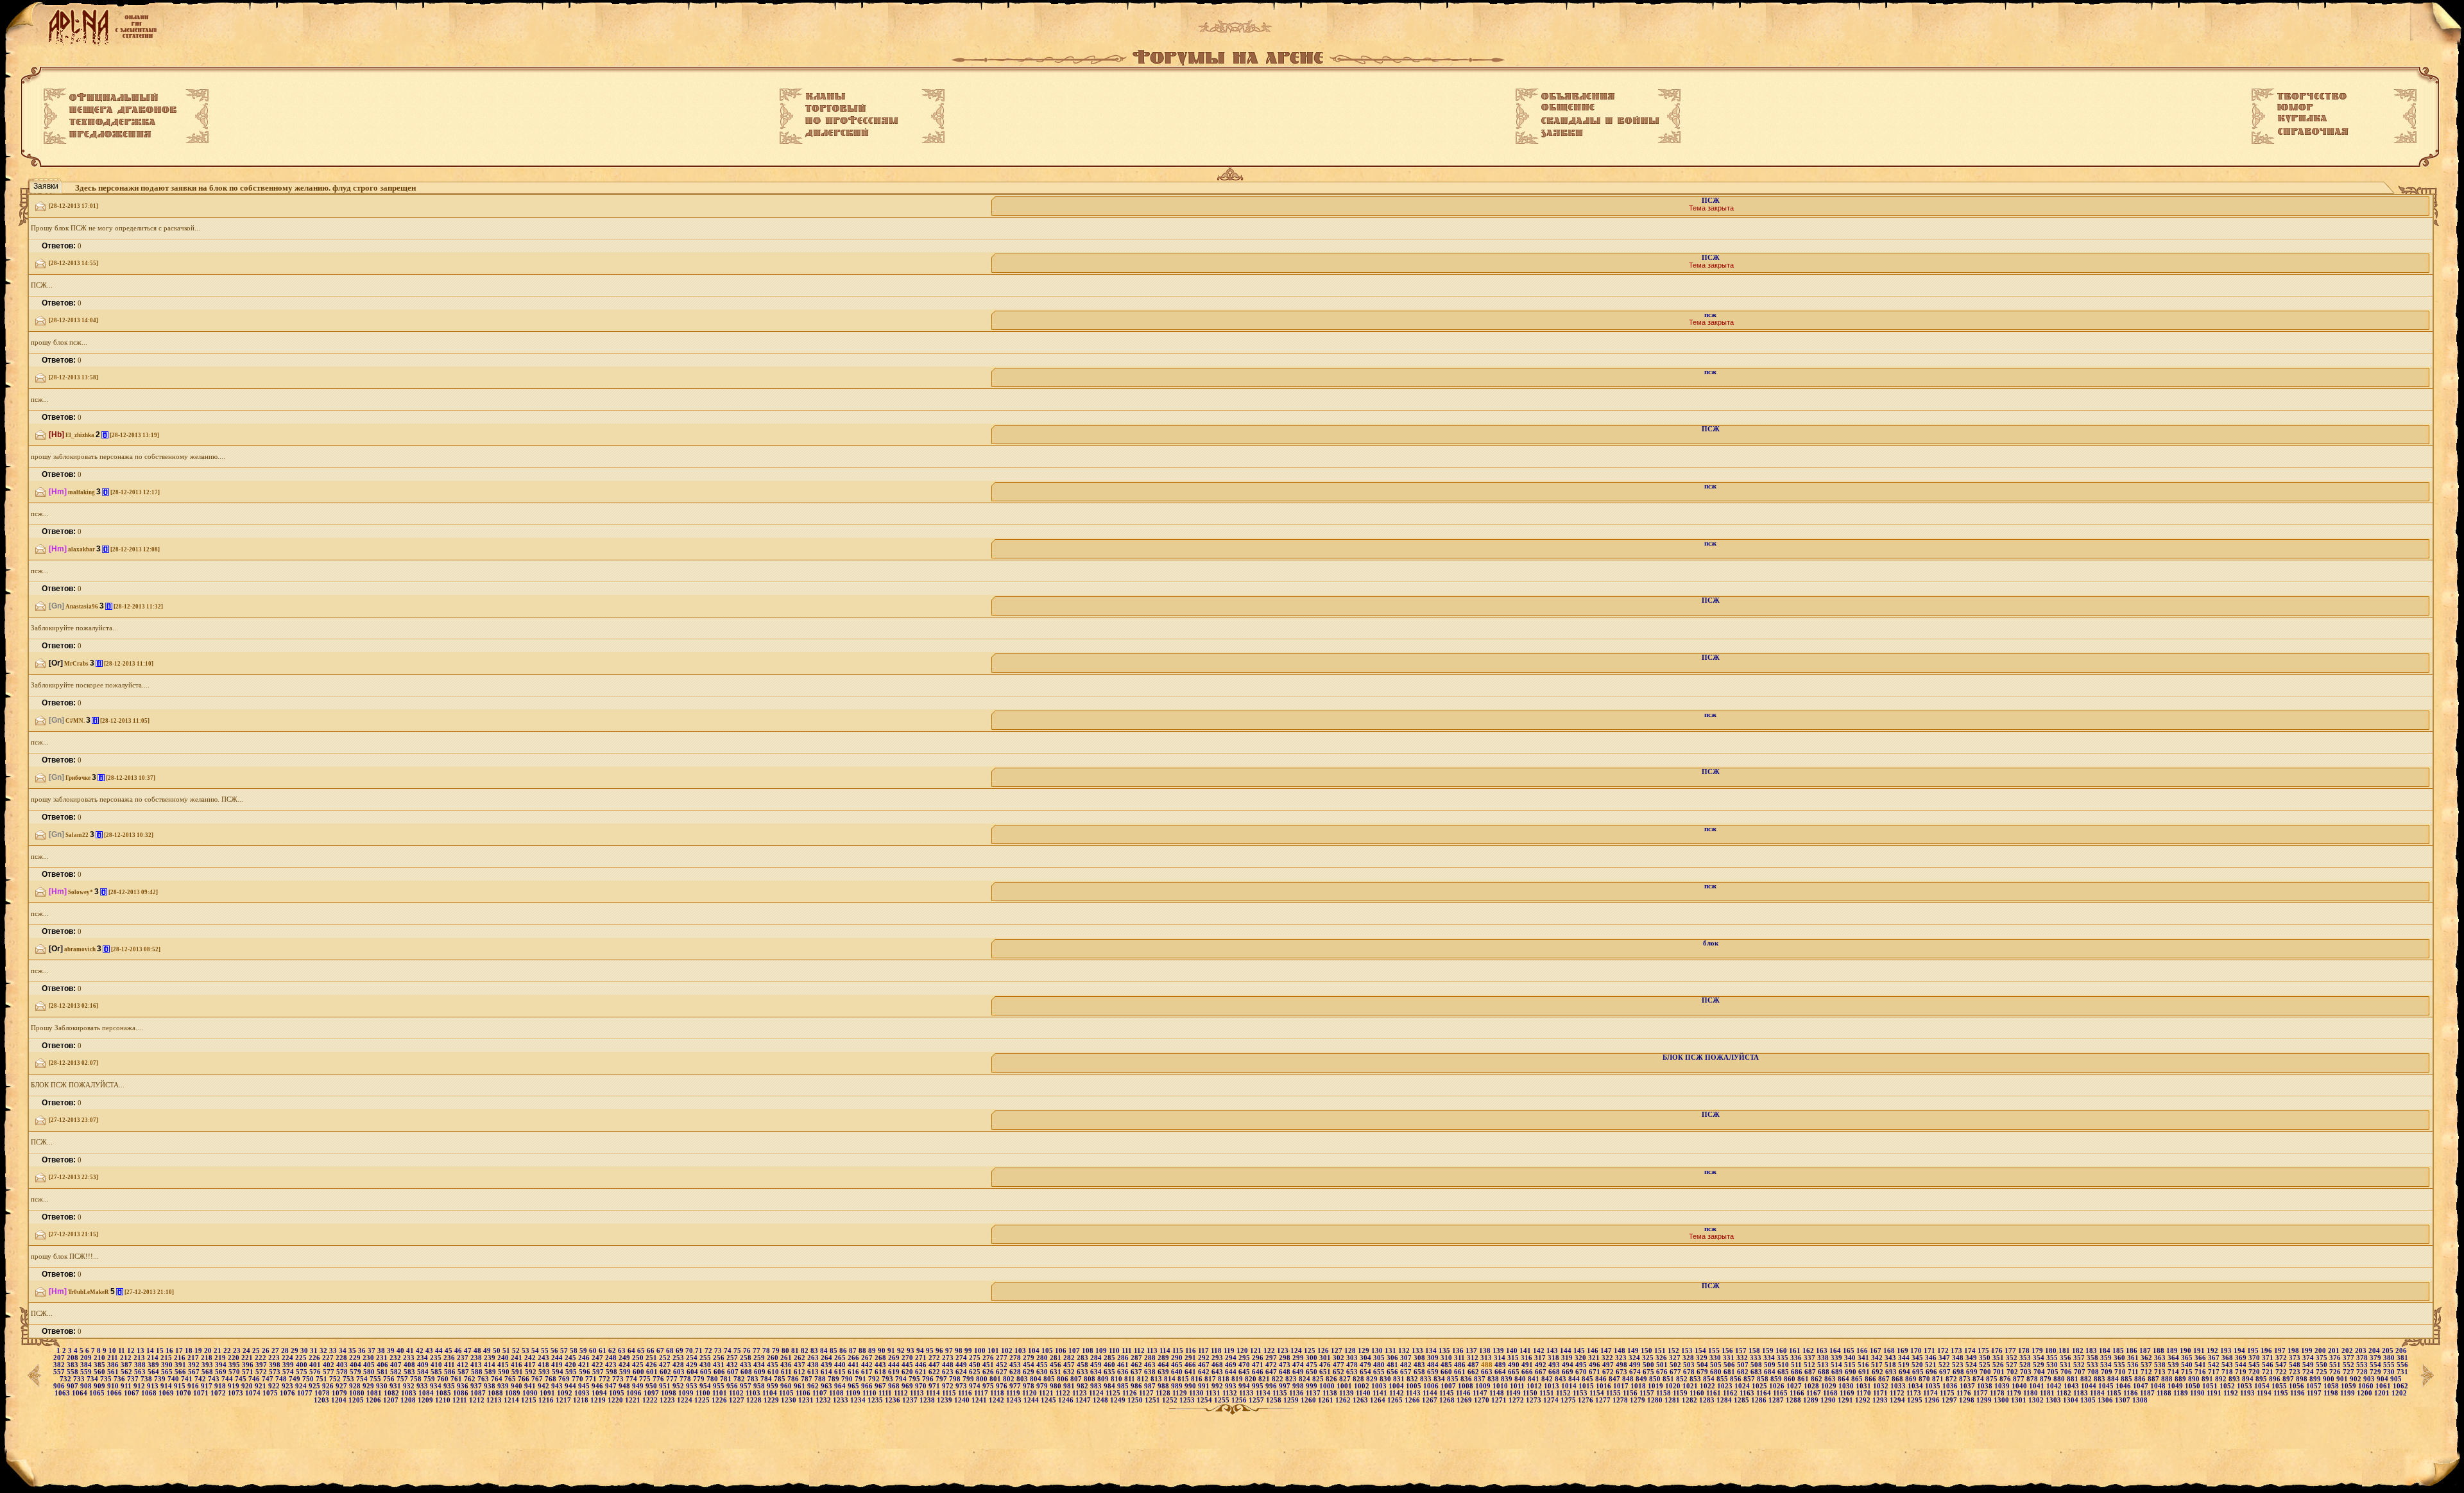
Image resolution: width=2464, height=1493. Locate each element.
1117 (982, 1393)
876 (2006, 1379)
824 (1305, 1379)
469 (1232, 1365)
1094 (600, 1393)
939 (504, 1386)
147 (1607, 1351)
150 (1647, 1351)
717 (2215, 1372)
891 (2208, 1379)
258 (747, 1358)
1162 (1731, 1393)
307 (1407, 1358)
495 (1582, 1365)
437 (800, 1365)
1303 (2054, 1400)
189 (2173, 1351)
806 (1064, 1379)
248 (612, 1358)
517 (1878, 1365)
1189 (2182, 1393)
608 (747, 1372)
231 (383, 1358)
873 (1966, 1379)
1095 (618, 1393)
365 (2188, 1358)
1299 (1985, 1400)
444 (895, 1365)
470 (1245, 1365)
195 (2254, 1351)
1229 (772, 1400)
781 (727, 1379)
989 (1178, 1386)
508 (1757, 1365)
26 (267, 1351)
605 (707, 1372)
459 (1097, 1365)
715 (2188, 1372)
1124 (1097, 1393)
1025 (1760, 1386)
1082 (392, 1393)
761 (457, 1379)
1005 (1415, 1386)
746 (255, 1379)
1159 (1681, 1393)
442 (868, 1365)
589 (491, 1372)
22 (228, 1351)
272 (935, 1358)
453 (1016, 1365)
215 (167, 1358)
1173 (1915, 1393)
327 (1676, 1358)
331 (1730, 1358)
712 (2147, 1372)
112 (1140, 1351)
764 (498, 1379)
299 (1299, 1358)
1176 (1965, 1393)
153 (1688, 1351)
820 (1252, 1379)
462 (1137, 1365)
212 (127, 1358)
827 (1346, 1379)
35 (353, 1351)
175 (1984, 1351)
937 (477, 1386)
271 (922, 1358)
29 (295, 1351)
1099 (687, 1393)
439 (827, 1365)
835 (1454, 1379)
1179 (2015, 1393)
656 (1393, 1372)
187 (2146, 1351)
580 (370, 1372)
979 (1043, 1386)
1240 (963, 1400)
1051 (2211, 1386)
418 (544, 1365)
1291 (1846, 1400)
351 (1999, 1358)
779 (700, 1379)
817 (1211, 1379)
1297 (1950, 1400)
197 (2281, 1351)
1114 (934, 1393)
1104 (771, 1393)
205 (2389, 1351)
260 (774, 1358)
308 (1420, 1358)
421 (585, 1365)
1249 (1119, 1400)
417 (531, 1365)
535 (2120, 1365)
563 (141, 1372)
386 (114, 1365)
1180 (2032, 1393)
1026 (1778, 1386)
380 (2390, 1358)
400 (303, 1365)
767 (538, 1379)
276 (989, 1358)
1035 (1934, 1386)
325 (1649, 1358)
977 (1016, 1386)
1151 (1548, 1393)
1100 (704, 1393)
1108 (837, 1393)
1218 (582, 1400)
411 (450, 1365)
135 (1445, 1351)
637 (1137, 1372)
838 (1494, 1379)
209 (87, 1358)
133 (1418, 1351)
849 (1642, 1379)
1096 (635, 1393)
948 (625, 1386)
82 (806, 1351)
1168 (1831, 1393)
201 (2335, 1351)
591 (518, 1372)
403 (343, 1365)
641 (1191, 1372)
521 (1932, 1365)
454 (1030, 1365)
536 (2134, 1365)
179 (2038, 1351)
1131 (1214, 1393)
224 (288, 1358)
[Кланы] (826, 96)
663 (1488, 1372)
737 (134, 1379)
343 (1891, 1358)
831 (1400, 1379)
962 (814, 1386)
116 (1192, 1351)
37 (372, 1351)
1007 (1449, 1386)
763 (484, 1379)
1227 (738, 1400)
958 (760, 1386)
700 (1986, 1372)
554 (2376, 1365)
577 (329, 1372)
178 (2025, 1351)
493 (1555, 1365)
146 (1594, 1351)
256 (720, 1358)
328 (1689, 1358)
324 (1635, 1358)
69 (680, 1351)
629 (1030, 1372)
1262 (1344, 1400)
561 (114, 1372)
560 (100, 1372)
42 (421, 1351)
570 (235, 1372)
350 (1986, 1358)
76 (748, 1351)
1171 (1881, 1393)
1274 (1552, 1400)
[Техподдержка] (113, 123)
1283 (1708, 1400)
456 (1057, 1365)
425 (639, 1365)
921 (261, 1386)
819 (1238, 1379)
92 (902, 1351)
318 (1554, 1358)
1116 (966, 1393)
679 (1703, 1372)
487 (1474, 1365)
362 (2147, 1358)
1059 (2349, 1386)
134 (1432, 1351)
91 (892, 1351)
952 (679, 1386)
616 (854, 1372)
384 (87, 1365)
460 (1110, 1365)
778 (686, 1379)
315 (1514, 1358)
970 (922, 1386)
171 (1930, 1351)
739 (161, 1379)
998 (1299, 1386)
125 (1311, 1351)
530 (2053, 1365)
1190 (2198, 1393)
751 (322, 1379)
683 (1757, 1372)
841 (1535, 1379)
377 (2349, 1358)
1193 (2248, 1393)
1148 (1498, 1393)
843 (1561, 1379)
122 (1270, 1351)
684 (1771, 1372)
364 (2174, 1358)
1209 (426, 1400)
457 (1070, 1365)
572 (262, 1372)
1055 (2280, 1386)
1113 (918, 1393)
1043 (2072, 1386)
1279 (1638, 1400)
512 (1810, 1365)
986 (1137, 1386)
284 (1097, 1358)
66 (652, 1351)
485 (1447, 1365)
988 (1164, 1386)
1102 (737, 1393)
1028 (1812, 1386)
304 (1366, 1358)
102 (1008, 1351)
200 (2321, 1351)
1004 (1397, 1386)
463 (1151, 1365)
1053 (2246, 1386)
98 (960, 1351)
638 (1151, 1372)
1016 (1604, 1386)
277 (1003, 1358)
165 (1850, 1351)
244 (558, 1358)
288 (1151, 1358)
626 (989, 1372)
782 (740, 1379)
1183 (2082, 1393)
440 (841, 1365)
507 (1744, 1365)
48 (478, 1351)
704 (2040, 1372)
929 (369, 1386)
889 (2181, 1379)
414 (491, 1365)
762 (471, 1379)
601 (653, 1372)
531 (2066, 1365)
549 (2309, 1365)
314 (1501, 1358)
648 (1286, 1372)
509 (1771, 1365)
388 (141, 1365)
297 (1272, 1358)
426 (652, 1365)
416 (518, 1365)
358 (2093, 1358)
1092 (566, 1393)
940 (518, 1386)
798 (956, 1379)
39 (392, 1351)
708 (2094, 1372)
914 (167, 1386)
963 (827, 1386)
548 (2296, 1365)
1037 (1968, 1386)
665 (1515, 1372)
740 (174, 1379)
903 (2370, 1379)
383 (73, 1365)
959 (774, 1386)
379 (2376, 1358)
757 (403, 1379)
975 (989, 1386)
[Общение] (1568, 108)
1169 (1848, 1393)
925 (315, 1386)
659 (1434, 1372)
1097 (652, 1393)
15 (161, 1351)
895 (2262, 1379)
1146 (1464, 1393)
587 (464, 1372)
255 (706, 1358)
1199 (2348, 1393)
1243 (1015, 1400)
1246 (1067, 1400)
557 (60, 1372)
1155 (1614, 1393)
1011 (1518, 1386)
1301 (2020, 1400)
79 (777, 1351)
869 (1912, 1379)
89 (873, 1351)
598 (612, 1372)
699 (1973, 1372)
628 (1016, 1372)
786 (794, 1379)
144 (1567, 1351)
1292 (1864, 1400)
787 (808, 1379)
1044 (2090, 1386)
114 (1166, 1351)
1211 (461, 1400)
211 (114, 1358)
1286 (1760, 1400)
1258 (1275, 1400)
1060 (2367, 1386)
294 (1232, 1358)
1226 (720, 1400)
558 (73, 1372)
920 (248, 1386)
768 (552, 1379)
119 (1230, 1351)
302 (1339, 1358)
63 (623, 1351)
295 (1245, 1358)
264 (827, 1358)
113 (1153, 1351)
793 (888, 1379)
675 (1649, 1372)
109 (1102, 1351)
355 (2053, 1358)
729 (2376, 1372)
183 (2092, 1351)
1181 (2048, 1393)
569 (222, 1372)
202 (2348, 1351)
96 (940, 1351)
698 (1959, 1372)
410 (437, 1365)
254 (693, 1358)
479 (1366, 1365)
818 (1225, 1379)
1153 (1581, 1393)
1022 (1708, 1386)
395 (235, 1365)
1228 (755, 1400)
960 (787, 1386)
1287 (1777, 1400)
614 (827, 1372)
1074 (254, 1393)
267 (868, 1358)
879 (2047, 1379)
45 (449, 1351)
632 (1070, 1372)
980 (1057, 1386)
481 (1393, 1365)
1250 (1136, 1400)
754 (363, 1379)
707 (2081, 1372)
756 (390, 1379)
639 (1164, 1372)
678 (1690, 1372)
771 (592, 1379)
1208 (409, 1400)
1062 (2400, 1386)
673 (1622, 1372)
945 (585, 1386)
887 (2154, 1379)
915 (181, 1386)
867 (1885, 1379)
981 (1070, 1386)
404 (356, 1365)
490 (1515, 1365)
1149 (1514, 1393)
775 (646, 1379)
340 (1851, 1358)
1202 (2399, 1393)
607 (734, 1372)
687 (1811, 1372)
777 (673, 1379)
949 (639, 1386)
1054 (2263, 1386)
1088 (496, 1393)
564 (154, 1372)
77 (757, 1351)
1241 (980, 1400)
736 (120, 1379)
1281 (1673, 1400)
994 (1245, 1386)
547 (2282, 1365)
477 (1339, 1365)
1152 (1564, 1393)
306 (1393, 1358)
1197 (2315, 1393)
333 (1757, 1358)
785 (781, 1379)
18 (190, 1351)
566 (181, 1372)
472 (1272, 1365)
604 (693, 1372)
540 (2188, 1365)
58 (575, 1351)
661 (1461, 1372)
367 (2215, 1358)
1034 (1916, 1386)
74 (729, 1351)
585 (437, 1372)
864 (1844, 1379)
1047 (2142, 1386)
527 (2013, 1365)
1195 (2282, 1393)
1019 (1656, 1386)
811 (1131, 1379)
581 (383, 1372)
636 (1124, 1372)
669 (1569, 1372)
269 (895, 1358)
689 (1838, 1372)
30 (305, 1351)
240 (504, 1358)
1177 (1981, 1393)
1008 (1467, 1386)
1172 (1898, 1393)
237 (464, 1358)
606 (720, 1372)
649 (1299, 1372)
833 (1427, 1379)
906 (60, 1386)
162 (1809, 1351)
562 (127, 1372)
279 (1030, 1358)
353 (2026, 1358)
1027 (1795, 1386)
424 (625, 1365)
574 (289, 1372)
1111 (886, 1393)
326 (1662, 1358)
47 (469, 1351)
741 (188, 1379)
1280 (1656, 1400)
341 (1864, 1358)
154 (1701, 1351)
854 (1710, 1379)
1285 (1742, 1400)
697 (1946, 1372)
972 (949, 1386)
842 (1548, 1379)
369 (2242, 1358)
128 (1351, 1351)
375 (2323, 1358)
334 (1770, 1358)
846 (1602, 1379)
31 (315, 1351)
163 (1823, 1351)
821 (1265, 1379)
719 (2242, 1372)
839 (1508, 1379)
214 (154, 1358)
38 (382, 1351)
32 (324, 1351)
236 (450, 1358)
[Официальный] (114, 98)
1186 (2132, 1393)
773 (619, 1379)
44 (440, 1351)
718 (2228, 1372)
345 (1918, 1358)
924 (302, 1386)
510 (1784, 1365)
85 (834, 1351)
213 (140, 1358)
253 (679, 1358)
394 (222, 1365)
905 (2396, 1379)
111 (1128, 1351)
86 (844, 1351)
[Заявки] (1562, 134)
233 (410, 1358)
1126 (1131, 1393)
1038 (1986, 1386)
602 (666, 1372)
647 (1272, 1372)
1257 (1257, 1400)
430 (706, 1365)
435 (774, 1365)
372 (2282, 1358)
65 (642, 1351)
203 (2362, 1351)
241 (518, 1358)
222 (261, 1358)
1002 (1363, 1386)
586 (451, 1372)
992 (1218, 1386)
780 (713, 1379)
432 (733, 1365)
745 (242, 1379)
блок (1711, 943)
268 (881, 1358)
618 (881, 1372)
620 (908, 1372)
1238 (928, 1400)
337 (1810, 1358)
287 (1137, 1358)
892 (2222, 1379)
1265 (1396, 1400)
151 (1661, 1351)
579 (356, 1372)
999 (1313, 1386)
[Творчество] (2312, 96)
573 (276, 1372)
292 (1205, 1358)
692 (1878, 1372)
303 (1353, 1358)
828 (1359, 1379)
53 (526, 1351)
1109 (854, 1393)
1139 (1347, 1393)
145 (1580, 1351)
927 (342, 1386)
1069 (167, 1393)
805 (1050, 1379)
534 (2107, 1365)
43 (430, 1351)
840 (1521, 1379)
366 (2201, 1358)
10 (113, 1351)
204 (2375, 1351)
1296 (1933, 1400)
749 (295, 1379)
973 (962, 1386)
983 (1097, 1386)
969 (908, 1386)
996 (1272, 1386)
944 (571, 1386)
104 (1035, 1351)
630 (1043, 1372)
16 (170, 1351)
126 (1324, 1351)
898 (2303, 1379)
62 (613, 1351)
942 (544, 1386)
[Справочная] (2313, 132)
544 (2242, 1365)
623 (949, 1372)
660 (1447, 1372)
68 (671, 1351)
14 (151, 1351)
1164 (1765, 1393)
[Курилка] (2302, 119)
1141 (1381, 1393)
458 (1083, 1365)
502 (1676, 1365)
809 (1104, 1379)
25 (257, 1351)
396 (249, 1365)
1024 (1743, 1386)
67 (661, 1351)
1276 (1587, 1400)
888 (2168, 1379)
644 (1232, 1372)
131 (1391, 1351)
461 (1124, 1365)
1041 (2038, 1386)
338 (1824, 1358)
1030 (1847, 1386)
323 (1622, 1358)
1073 (236, 1393)
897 (2289, 1379)
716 (2201, 1372)
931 (396, 1386)
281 (1057, 1358)
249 (625, 1358)
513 (1824, 1365)
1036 (1951, 1386)
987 (1151, 1386)
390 (168, 1365)
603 (680, 1372)
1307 (2124, 1400)
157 (1742, 1351)
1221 (634, 1400)
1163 (1748, 1393)
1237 (911, 1400)
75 (738, 1351)
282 (1070, 1358)
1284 (1725, 1400)
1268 (1448, 1400)
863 (1831, 1379)
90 (883, 1351)
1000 (1328, 1386)
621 (922, 1372)
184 (2106, 1351)
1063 (63, 1393)
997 (1286, 1386)
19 (199, 1351)
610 (774, 1372)
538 (2161, 1365)
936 (464, 1386)
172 (1944, 1351)
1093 (583, 1393)
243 (544, 1358)
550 (2323, 1365)
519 (1905, 1365)
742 (201, 1379)
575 (303, 1372)
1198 (2332, 1393)
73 (719, 1351)
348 (1959, 1358)
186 (2133, 1351)
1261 (1327, 1400)
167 (1877, 1351)
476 (1326, 1365)
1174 (1931, 1393)
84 (825, 1351)
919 (235, 1386)
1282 (1690, 1400)
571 (249, 1372)
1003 (1380, 1386)
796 (929, 1379)
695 (1919, 1372)
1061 (2384, 1386)
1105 (787, 1393)
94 (921, 1351)
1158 (1664, 1393)
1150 (1531, 1393)
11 (123, 1351)
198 (2294, 1351)
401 (316, 1365)
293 (1218, 1358)
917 (208, 1386)
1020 (1674, 1386)
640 (1178, 1372)
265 (841, 1358)
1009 (1484, 1386)
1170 (1865, 1393)
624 (962, 1372)
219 (221, 1358)
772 (605, 1379)
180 (2052, 1351)
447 (935, 1365)
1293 (1881, 1400)
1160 (1698, 1393)
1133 (1247, 1393)
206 (2401, 1351)
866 (1871, 1379)
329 (1703, 1358)
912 (140, 1386)
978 (1030, 1386)
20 (209, 1351)
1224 (686, 1400)
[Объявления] (1578, 96)
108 (1089, 1351)
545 (2255, 1365)
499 (1636, 1365)
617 (868, 1372)
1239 (945, 1400)
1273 (1535, 1400)
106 (1062, 1351)
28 (286, 1351)
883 (2100, 1379)
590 (505, 1372)
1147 (1481, 1393)
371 (2269, 1358)
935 (450, 1386)
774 (632, 1379)
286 (1124, 1358)
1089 (514, 1393)
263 (814, 1358)
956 (733, 1386)
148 (1621, 1351)
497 (1609, 1365)
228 (342, 1358)
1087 (479, 1393)
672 (1609, 1372)
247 (598, 1358)
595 (572, 1372)
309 (1434, 1358)
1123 (1081, 1393)
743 (215, 1379)
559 (87, 1372)
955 (720, 1386)
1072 (219, 1393)
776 (659, 1379)
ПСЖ (1711, 201)
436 (787, 1365)
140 (1513, 1351)
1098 (670, 1393)
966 (868, 1386)
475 (1313, 1365)
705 (2054, 1372)
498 (1622, 1365)
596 (586, 1372)
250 (639, 1358)
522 (1945, 1365)
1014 (1570, 1386)
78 (767, 1351)
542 (2215, 1365)
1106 (804, 1393)
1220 (616, 1400)
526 (1999, 1365)
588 (478, 1372)
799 (969, 1379)
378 (2363, 1358)
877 (2020, 1379)
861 (1804, 1379)
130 (1378, 1351)
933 (423, 1386)
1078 (323, 1393)
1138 (1331, 1393)
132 (1405, 1351)
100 (981, 1351)
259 (760, 1358)
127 (1338, 1351)
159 (1769, 1351)
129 (1365, 1351)
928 (356, 1386)
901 (2343, 1379)
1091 (548, 1393)
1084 (427, 1393)
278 (1016, 1358)
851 (1669, 1379)
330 (1716, 1358)
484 (1434, 1365)
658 (1420, 1372)
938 (491, 1386)
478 (1353, 1365)
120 (1243, 1351)
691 (1865, 1372)
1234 (859, 1400)
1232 (824, 1400)
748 (282, 1379)
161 (1796, 1351)
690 (1852, 1372)
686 (1798, 1372)
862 (1818, 1379)
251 (652, 1358)
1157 (1648, 1393)
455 (1043, 1365)
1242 (997, 1400)
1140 (1364, 1393)
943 (558, 1386)
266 (854, 1358)
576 (316, 1372)
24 (247, 1351)
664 (1501, 1372)
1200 (2366, 1393)
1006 (1432, 1386)
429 (693, 1365)
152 (1674, 1351)
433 (747, 1365)
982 (1083, 1386)
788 (821, 1379)
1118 (998, 1393)
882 (2087, 1379)
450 (976, 1365)
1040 (2020, 1386)
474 (1299, 1365)
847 (1615, 1379)
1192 (2232, 1393)
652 (1339, 1372)
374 (2309, 1358)
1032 (1882, 1386)
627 (1003, 1372)
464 (1164, 1365)
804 (1037, 1379)
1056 (2297, 1386)
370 (2255, 1358)
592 (532, 1372)
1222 (651, 1400)
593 (545, 1372)
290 (1178, 1358)
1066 (115, 1393)
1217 (564, 1400)
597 (599, 1372)
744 (228, 1379)
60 (594, 1351)
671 (1596, 1372)
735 (107, 1379)
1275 (1569, 1400)
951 (666, 1386)
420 (571, 1365)
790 (848, 1379)
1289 (1812, 1400)
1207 (392, 1400)
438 (814, 1365)
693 (1892, 1372)
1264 (1379, 1400)
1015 (1587, 1386)
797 (942, 1379)
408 (410, 1365)
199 (2308, 1351)
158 (1755, 1351)
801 (996, 1379)
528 (2026, 1365)
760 (444, 1379)
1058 (2332, 1386)
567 (195, 1372)
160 (1782, 1351)
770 (578, 1379)
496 (1596, 1365)
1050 (2194, 1386)
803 (1023, 1379)
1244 (1032, 1400)
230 (369, 1358)
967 (881, 1386)
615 (841, 1372)
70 (690, 1351)
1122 (1064, 1393)
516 (1864, 1365)
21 (218, 1351)
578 (343, 1372)
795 (915, 1379)
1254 (1205, 1400)
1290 (1829, 1400)
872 (1952, 1379)
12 (132, 1351)
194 (2240, 1351)
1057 (2315, 1386)
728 (2363, 1372)
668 (1555, 1372)
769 (565, 1379)
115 (1179, 1351)
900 (2330, 1379)
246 (585, 1358)
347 (1945, 1358)
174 (1971, 1351)
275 (976, 1358)
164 (1836, 1351)
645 (1245, 1372)
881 (2074, 1379)
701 (2000, 1372)
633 (1083, 1372)
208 (73, 1358)
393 (208, 1365)
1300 (2002, 1400)
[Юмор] (2295, 107)
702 (2013, 1372)
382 (60, 1365)
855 (1723, 1379)
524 (1972, 1365)
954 (706, 1386)
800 (983, 1379)
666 (1528, 1372)
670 (1582, 1372)
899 (2316, 1379)
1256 (1240, 1400)
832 (1413, 1379)
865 (1858, 1379)
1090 (531, 1393)
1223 (668, 1400)
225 (302, 1358)
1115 (950, 1393)
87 (854, 1351)
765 (511, 1379)
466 (1191, 1365)
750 (309, 1379)
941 (531, 1386)
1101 (721, 1393)
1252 (1171, 1400)
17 (180, 1351)
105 (1048, 1351)
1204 (340, 1400)
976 (1003, 1386)
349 (1972, 1358)
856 (1737, 1379)
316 (1527, 1358)
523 (1959, 1365)
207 (60, 1358)
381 (2402, 1358)
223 (275, 1358)
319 (1568, 1358)
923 (288, 1386)
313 (1487, 1358)
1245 (1049, 1400)
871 (1939, 1379)
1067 (133, 1393)
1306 (2106, 1400)
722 (2282, 1372)
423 (612, 1365)
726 (2336, 1372)
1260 (1309, 1400)
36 (363, 1351)
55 (546, 1351)
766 (525, 1379)
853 (1696, 1379)
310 (1447, 1358)
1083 (410, 1393)
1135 (1281, 1393)
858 (1764, 1379)
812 (1144, 1379)
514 (1837, 1365)
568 (208, 1372)
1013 (1553, 1386)
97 (950, 1351)
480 (1380, 1365)
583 (410, 1372)
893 (2235, 1379)
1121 (1047, 1393)
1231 (807, 1400)
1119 (1014, 1393)
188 (2160, 1351)
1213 (495, 1400)
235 (437, 1358)
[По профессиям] (852, 120)
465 (1178, 1365)
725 (2323, 1372)
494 (1569, 1365)
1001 (1345, 1386)
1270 (1483, 1400)
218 (208, 1358)
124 (1297, 1351)
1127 (1147, 1393)
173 (1957, 1351)
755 (376, 1379)
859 (1777, 1379)
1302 (2037, 1400)
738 (147, 1379)
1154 (1598, 1393)
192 (2213, 1351)
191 (2200, 1351)
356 (2066, 1358)
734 (93, 1379)
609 (761, 1372)
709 (2108, 1372)
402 (329, 1365)
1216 (547, 1400)
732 (66, 1379)
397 (262, 1365)
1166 (1798, 1393)
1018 (1639, 1386)
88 (863, 1351)
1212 (478, 1400)
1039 (2003, 1386)
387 (127, 1365)
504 (1703, 1365)
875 (1993, 1379)
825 (1319, 1379)
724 (2309, 1372)
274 (962, 1358)
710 (2121, 1372)
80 (786, 1351)
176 (1998, 1351)
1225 (703, 1400)
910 (114, 1386)
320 (1581, 1358)
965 (854, 1386)
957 (747, 1386)
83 (815, 1351)
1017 (1622, 1386)
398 (276, 1365)
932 (410, 1386)
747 (269, 1379)
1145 (1448, 1393)
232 (396, 1358)
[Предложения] (110, 135)
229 (356, 1358)
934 (437, 1386)
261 (787, 1358)
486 (1461, 1365)
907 (73, 1386)
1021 (1691, 1386)
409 (424, 1365)
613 (814, 1372)
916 (194, 1386)
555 (2390, 1365)
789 (834, 1379)
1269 (1465, 1400)
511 (1797, 1365)
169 (1904, 1351)
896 (2276, 1379)
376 (2336, 1358)
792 (875, 1379)
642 (1205, 1372)
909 (100, 1386)
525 (1986, 1365)
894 (2249, 1379)
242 (531, 1358)
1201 (2383, 1393)
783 (754, 1379)
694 (1905, 1372)
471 (1259, 1365)
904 (2383, 1379)
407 (397, 1365)
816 (1198, 1379)
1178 (1998, 1393)
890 (2195, 1379)
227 (329, 1358)
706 (2067, 1372)
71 (700, 1351)
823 (1292, 1379)
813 (1157, 1379)
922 (275, 1386)
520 (1918, 1365)
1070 (184, 1393)
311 (1460, 1358)
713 (2161, 1372)
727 (2349, 1372)
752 (336, 1379)
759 (430, 1379)
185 (2119, 1351)
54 (536, 1351)
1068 (150, 1393)
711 (2134, 1372)
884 (2114, 1379)
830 (1386, 1379)
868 (1898, 1379)
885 (2127, 1379)
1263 (1361, 1400)
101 (994, 1351)
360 (2120, 1358)
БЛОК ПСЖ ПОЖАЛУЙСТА (1711, 1057)
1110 (870, 1393)
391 (181, 1365)
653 (1353, 1372)
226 (315, 1358)
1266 (1413, 1400)
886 (2141, 1379)
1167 (1815, 1393)
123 (1284, 1351)
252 (666, 1358)
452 (1003, 1365)
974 (976, 1386)
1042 (2055, 1386)
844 (1575, 1379)
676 (1663, 1372)
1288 (1794, 1400)
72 (709, 1351)
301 (1326, 1358)
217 (194, 1358)
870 (1925, 1379)
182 (2079, 1351)
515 (1851, 1365)
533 (2093, 1365)
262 (800, 1358)
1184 (2098, 1393)
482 (1407, 1365)
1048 (2159, 1386)
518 (1891, 1365)
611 (787, 1372)
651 (1326, 1372)
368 (2228, 1358)
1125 (1114, 1393)
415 (504, 1365)
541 (2201, 1365)
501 (1663, 1365)
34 (344, 1351)
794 (902, 1379)
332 (1743, 1358)
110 (1115, 1351)
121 (1257, 1351)
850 (1656, 1379)
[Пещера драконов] (123, 110)
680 (1717, 1372)
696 (1932, 1372)
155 (1715, 1351)
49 (488, 1351)
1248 (1101, 1400)
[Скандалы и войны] (1600, 121)
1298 (1968, 1400)
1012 (1535, 1386)
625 (976, 1372)
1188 (2165, 1393)
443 (881, 1365)
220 (235, 1358)
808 (1091, 1379)
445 (908, 1365)
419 (558, 1365)
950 (652, 1386)
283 (1083, 1358)
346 (1932, 1358)
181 (2065, 1351)
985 (1124, 1386)
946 (598, 1386)
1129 (1181, 1393)
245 (571, 1358)
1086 (462, 1393)
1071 (202, 1393)
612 (800, 1372)
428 (679, 1365)
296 (1259, 1358)
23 (238, 1351)
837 (1481, 1379)
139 (1499, 1351)
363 (2161, 1358)
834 (1440, 1379)
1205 (357, 1400)
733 (80, 1379)
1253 (1188, 1400)
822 (1279, 1379)
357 (2080, 1358)
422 (598, 1365)
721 (2269, 1372)
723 (2296, 1372)
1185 (2115, 1393)
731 (2402, 1372)
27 (276, 1351)
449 (962, 1365)
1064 (81, 1393)
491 (1528, 1365)
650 (1313, 1372)
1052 (2228, 1386)
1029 (1830, 1386)
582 (397, 1372)
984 (1110, 1386)
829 (1373, 1379)
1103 (754, 1393)
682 (1744, 1372)
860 (1791, 1379)
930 (383, 1386)
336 (1797, 1358)
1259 (1292, 1400)
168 (1890, 1351)
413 (477, 1365)
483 (1420, 1365)
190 (2186, 1351)
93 (911, 1351)
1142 (1398, 1393)
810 (1117, 1379)
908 (87, 1386)
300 (1313, 1358)
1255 (1223, 1400)
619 (895, 1372)
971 (935, 1386)
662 (1474, 1372)
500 (1649, 1365)
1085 (444, 1393)
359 (2107, 1358)
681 (1730, 1372)
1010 (1501, 1386)
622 (935, 1372)
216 (181, 1358)
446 (922, 1365)
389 (154, 1365)
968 (895, 1386)
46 (459, 1351)
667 (1542, 1372)
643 (1218, 1372)
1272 (1517, 1400)
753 (349, 1379)
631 (1057, 1372)
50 (498, 1351)
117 (1204, 1351)
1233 (842, 1400)
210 (100, 1358)
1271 (1500, 1400)
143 (1553, 1351)
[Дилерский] (837, 133)
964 (841, 1386)
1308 (2140, 1400)
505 (1717, 1365)
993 (1232, 1386)
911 (127, 1386)
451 (989, 1365)
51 (507, 1351)
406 (383, 1365)
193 (2227, 1351)
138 (1486, 1351)
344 (1905, 1358)
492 (1542, 1365)
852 (1683, 1379)
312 (1474, 1358)
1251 (1153, 1400)
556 (2402, 1365)
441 (854, 1365)
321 (1595, 1358)
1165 (1781, 1393)
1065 (98, 1393)
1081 (375, 1393)
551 (2336, 1365)
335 (1784, 1358)
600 (639, 1372)
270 (908, 1358)
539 (2174, 1365)
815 (1184, 1379)
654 (1366, 1372)
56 (555, 1351)
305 (1380, 1358)
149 (1634, 1351)
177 (2011, 1351)
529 (2040, 1365)
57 (565, 1351)
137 (1472, 1351)
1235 (876, 1400)
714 (2174, 1372)
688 (1825, 1372)
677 (1676, 1372)
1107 (821, 1393)
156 (1728, 1351)
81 (796, 1351)
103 (1021, 1351)
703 (2027, 1372)
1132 (1231, 1393)
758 (417, 1379)
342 (1878, 1358)
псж (1710, 315)
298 (1286, 1358)
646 (1259, 1372)
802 (1010, 1379)
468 (1218, 1365)
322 (1608, 1358)
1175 (1948, 1393)
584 (424, 1372)
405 (370, 1365)
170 (1917, 1351)
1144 (1431, 1393)
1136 (1297, 1393)
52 (517, 1351)
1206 (374, 1400)
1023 (1726, 1386)
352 (2013, 1358)
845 (1588, 1379)
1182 (2065, 1393)
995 (1259, 1386)
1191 (2215, 1393)
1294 (1898, 1400)
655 (1380, 1372)
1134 (1264, 1393)
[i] (105, 435)
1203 (322, 1400)
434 (760, 1365)
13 (141, 1351)
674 (1636, 1372)
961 (800, 1386)
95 (931, 1351)
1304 (2072, 1400)
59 (584, 1351)
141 (1526, 1351)
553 (2363, 1365)
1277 (1604, 1400)
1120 (1031, 1393)
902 (2357, 1379)
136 (1459, 1351)
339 (1837, 1358)
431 (720, 1365)
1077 (306, 1393)
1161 (1715, 1393)
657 (1407, 1372)
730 (2390, 1372)
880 (2060, 1379)
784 (767, 1379)
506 (1730, 1365)
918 (221, 1386)
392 (195, 1365)
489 (1501, 1365)
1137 (1314, 1393)
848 (1629, 1379)
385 (100, 1365)
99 (969, 1351)
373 (2296, 1358)
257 (733, 1358)
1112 (902, 1393)
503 (1690, 1365)
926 (329, 1386)
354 (2040, 1358)
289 (1164, 1358)
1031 (1864, 1386)
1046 (2124, 1386)
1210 (444, 1400)
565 (168, 1372)
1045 (2107, 1386)
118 (1217, 1351)
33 (334, 1351)
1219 (599, 1400)
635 (1110, 1372)
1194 (2265, 1393)
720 (2255, 1372)
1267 (1431, 1400)
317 (1541, 1358)
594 (559, 1372)
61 (603, 1351)
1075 (271, 1393)
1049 (2176, 1386)
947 (612, 1386)
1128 (1164, 1393)
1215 (530, 1400)
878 (2033, 1379)
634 (1097, 1372)
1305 (2089, 1400)
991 (1205, 1386)
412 (464, 1365)
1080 (358, 1393)
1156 (1631, 1393)
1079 (340, 1393)
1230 (790, 1400)
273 (949, 1358)
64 (632, 1351)
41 (411, 1351)
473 (1286, 1365)
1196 (2298, 1393)
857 (1750, 1379)
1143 (1414, 1393)
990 (1191, 1386)
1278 (1621, 1400)
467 (1205, 1365)
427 (666, 1365)
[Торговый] (835, 108)
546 (2269, 1365)
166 (1863, 1351)
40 (401, 1351)
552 (2349, 1365)
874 (1979, 1379)
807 (1077, 1379)
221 (248, 1358)
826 (1332, 1379)
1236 (894, 1400)
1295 (1916, 1400)
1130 (1197, 1393)
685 (1784, 1372)
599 (626, 1372)
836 (1467, 1379)
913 (154, 1386)
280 (1043, 1358)
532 (2080, 1365)
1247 (1084, 1400)
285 (1110, 1358)
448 (949, 1365)
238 (477, 1358)
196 (2267, 1351)
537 (2147, 1365)
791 (861, 1379)
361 (2134, 1358)
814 (1171, 1379)
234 (423, 1358)
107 (1075, 1351)
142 (1540, 1351)
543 (2228, 1365)
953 (693, 1386)
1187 (2148, 1393)
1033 (1899, 1386)
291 (1191, 1358)
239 (491, 1358)
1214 (512, 1400)
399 (289, 1365)
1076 (288, 1393)
